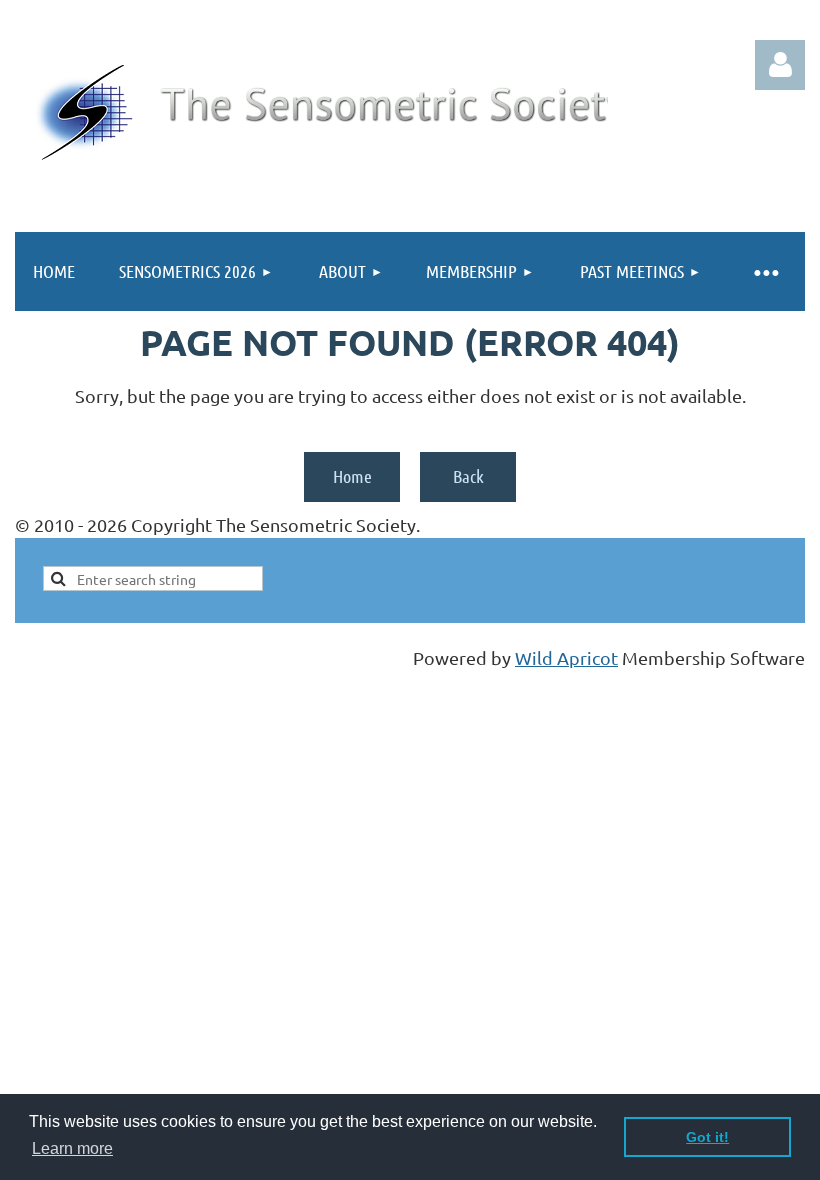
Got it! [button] (707, 1137)
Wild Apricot (566, 657)
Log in (780, 65)
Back (468, 476)
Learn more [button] (72, 1148)
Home (352, 476)
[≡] (765, 271)
